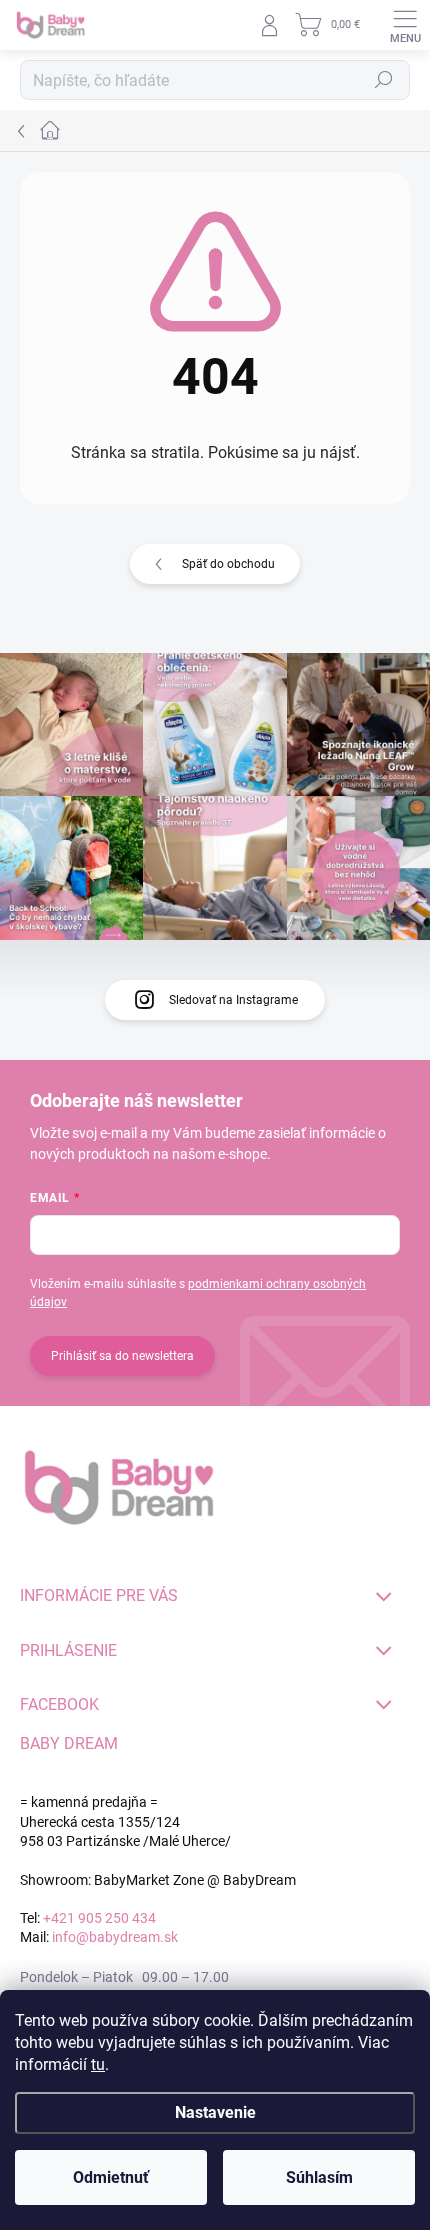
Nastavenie (215, 2112)
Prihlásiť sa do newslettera (122, 1356)
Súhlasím (319, 2177)
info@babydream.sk (115, 1937)
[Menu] (405, 25)
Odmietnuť (111, 2177)
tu (98, 2064)
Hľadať (384, 80)
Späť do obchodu (228, 564)
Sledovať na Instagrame (233, 1000)
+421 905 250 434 (99, 1918)
